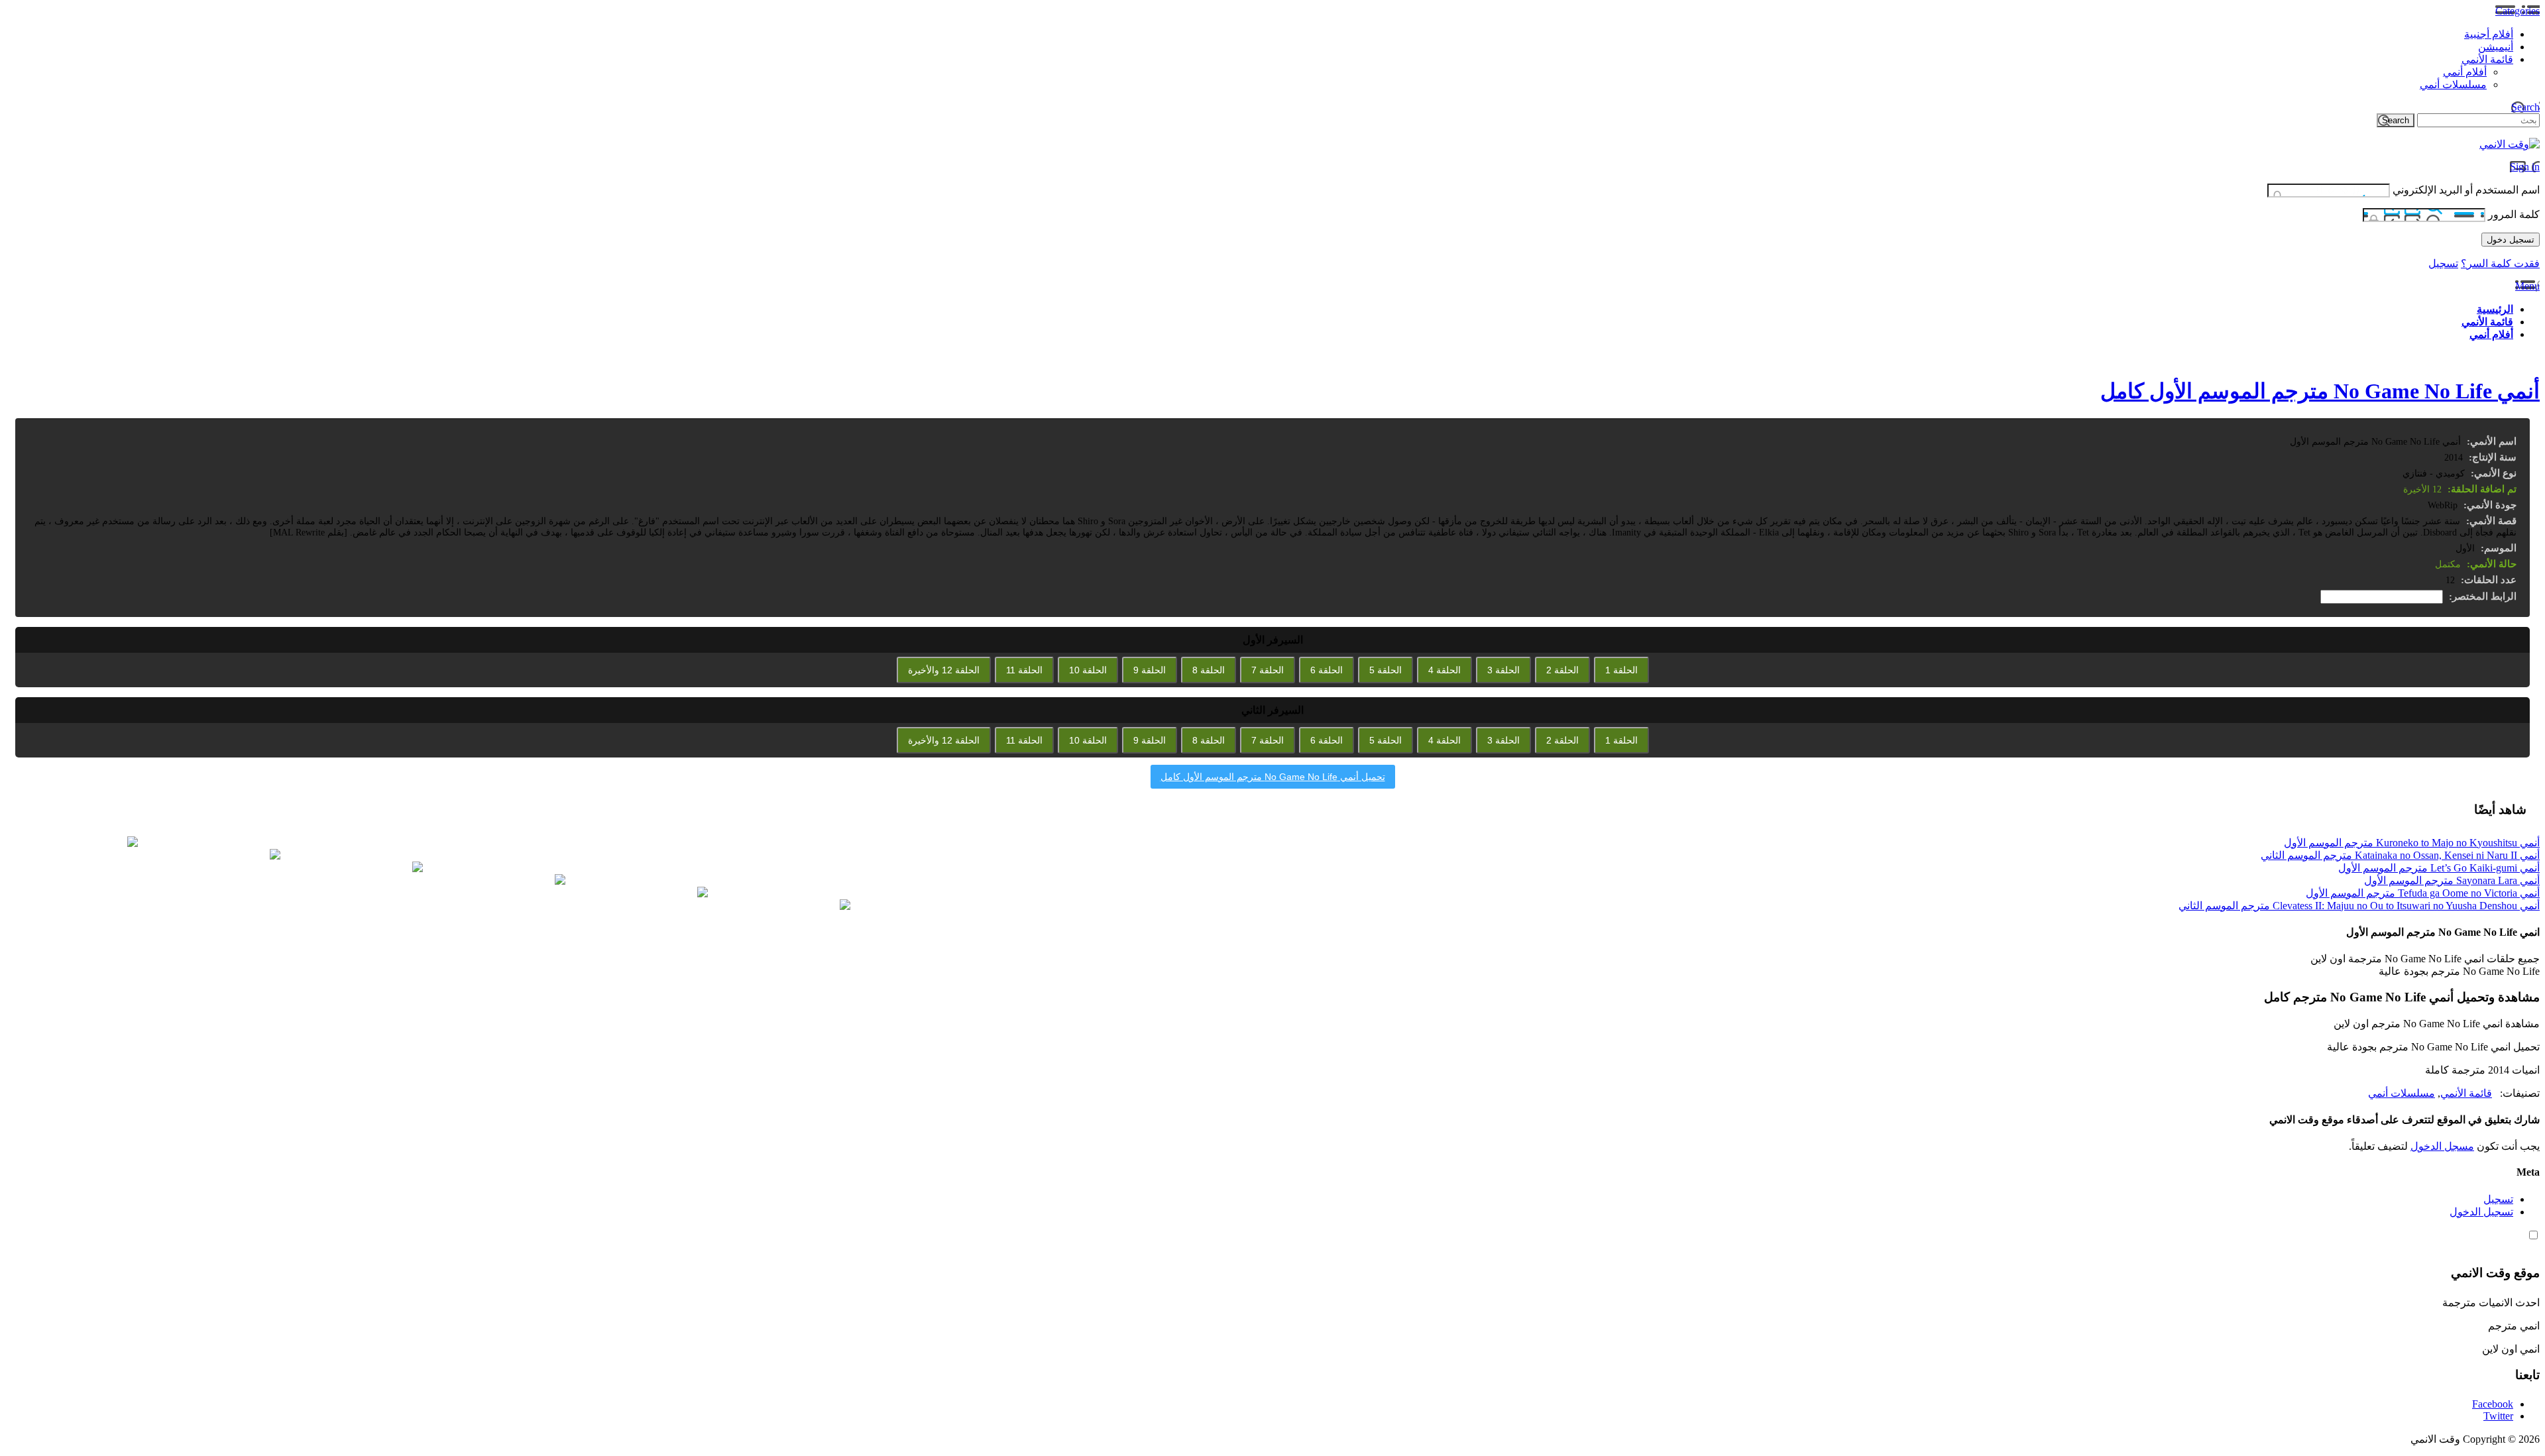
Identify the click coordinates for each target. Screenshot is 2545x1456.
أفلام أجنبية (2489, 34)
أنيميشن (2496, 47)
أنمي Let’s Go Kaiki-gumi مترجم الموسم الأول (2439, 868)
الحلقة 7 (1268, 670)
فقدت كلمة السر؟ (2500, 263)
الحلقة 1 (1621, 670)
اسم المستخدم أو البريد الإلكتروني (2466, 190)
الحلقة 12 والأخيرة (944, 670)
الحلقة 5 (1386, 670)
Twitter (2498, 1416)
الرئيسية (2495, 309)
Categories (2517, 11)
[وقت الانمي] (2510, 144)
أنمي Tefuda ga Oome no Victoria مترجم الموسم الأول (2423, 893)
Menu (2527, 286)
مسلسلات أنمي (2453, 84)
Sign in (2525, 167)
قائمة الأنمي (2487, 59)
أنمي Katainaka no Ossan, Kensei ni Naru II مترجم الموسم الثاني (2400, 855)
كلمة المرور (2514, 214)
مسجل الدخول (2442, 1146)
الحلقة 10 (1088, 670)
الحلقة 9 (1150, 670)
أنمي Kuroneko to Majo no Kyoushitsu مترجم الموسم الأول (2412, 843)
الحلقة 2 (1562, 670)
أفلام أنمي (2465, 72)
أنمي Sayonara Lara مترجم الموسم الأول (2452, 880)
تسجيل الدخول (2481, 1212)
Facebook (2493, 1404)
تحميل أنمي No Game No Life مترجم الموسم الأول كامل (1273, 777)
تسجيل (2443, 263)
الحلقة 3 (1503, 670)
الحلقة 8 (1209, 670)
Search (2525, 107)
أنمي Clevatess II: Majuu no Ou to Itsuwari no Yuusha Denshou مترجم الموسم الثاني (2359, 906)
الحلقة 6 (1327, 670)
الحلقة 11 (1024, 670)
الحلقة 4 (1444, 670)
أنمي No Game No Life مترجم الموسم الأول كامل (2320, 391)
